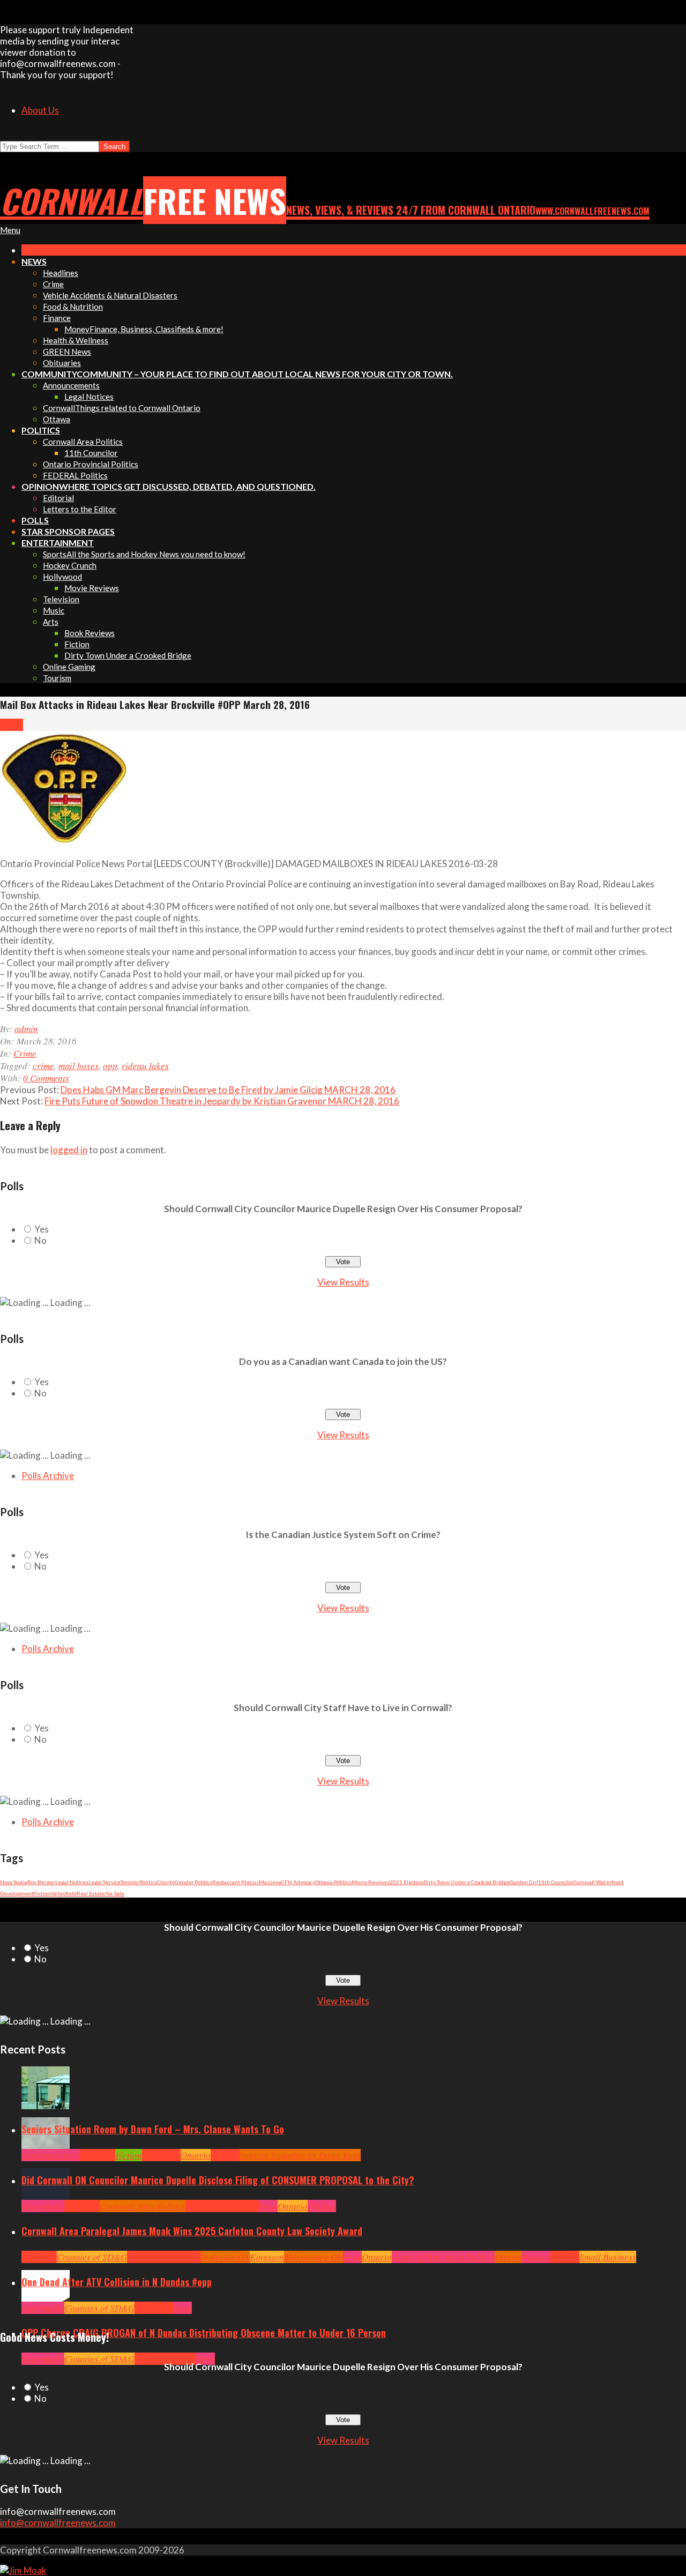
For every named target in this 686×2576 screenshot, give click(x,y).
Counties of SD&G (92, 2257)
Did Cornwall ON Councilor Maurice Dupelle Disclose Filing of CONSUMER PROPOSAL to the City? (218, 2180)
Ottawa (508, 2257)
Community (58, 2155)
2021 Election (407, 1882)
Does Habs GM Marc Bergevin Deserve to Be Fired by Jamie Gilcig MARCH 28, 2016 (228, 1090)
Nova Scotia (14, 1882)
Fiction (42, 1893)
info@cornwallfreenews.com (58, 2523)
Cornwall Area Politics (143, 2206)
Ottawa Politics (333, 1882)
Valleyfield (64, 1893)
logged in (69, 1150)
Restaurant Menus (236, 1882)
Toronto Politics (139, 1882)
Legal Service (105, 1882)
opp (110, 1066)
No (40, 1240)
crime (43, 1066)
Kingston (267, 2257)
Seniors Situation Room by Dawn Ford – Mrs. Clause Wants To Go (153, 2129)
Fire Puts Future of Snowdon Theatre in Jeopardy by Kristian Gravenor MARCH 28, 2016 (222, 1101)
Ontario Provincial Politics (443, 2257)
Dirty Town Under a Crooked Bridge (467, 1882)
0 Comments (46, 1078)
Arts (29, 2155)
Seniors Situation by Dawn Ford (300, 2155)
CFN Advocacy (298, 1882)
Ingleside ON (225, 2257)
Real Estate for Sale (100, 1893)
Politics (322, 2206)
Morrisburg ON (314, 2257)
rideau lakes (145, 1066)
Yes (42, 1229)
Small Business (608, 2257)
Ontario (196, 2155)
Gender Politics (193, 1882)
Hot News (241, 2206)
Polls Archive (48, 1476)
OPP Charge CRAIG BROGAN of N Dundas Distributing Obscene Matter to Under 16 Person (204, 2333)
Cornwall (98, 2155)
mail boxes (79, 1066)
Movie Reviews (371, 1882)
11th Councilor (556, 1882)
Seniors (225, 2155)
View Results (343, 1282)
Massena (270, 1882)
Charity (166, 1882)
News (268, 2206)
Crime (12, 725)
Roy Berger (41, 1882)
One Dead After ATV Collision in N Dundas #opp (117, 2282)
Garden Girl (524, 1882)
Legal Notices (72, 1882)
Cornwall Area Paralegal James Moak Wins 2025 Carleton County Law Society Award (192, 2231)
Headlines (161, 2155)
